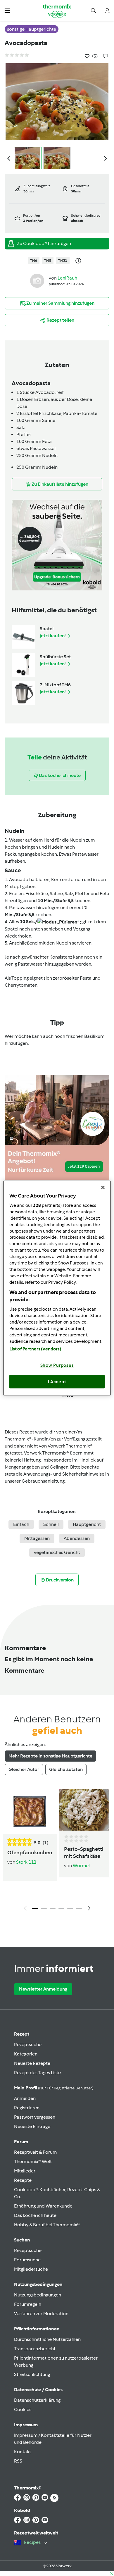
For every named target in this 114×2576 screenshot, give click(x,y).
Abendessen (77, 1538)
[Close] (103, 1187)
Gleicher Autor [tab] (24, 1769)
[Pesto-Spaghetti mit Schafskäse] (84, 1810)
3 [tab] (53, 1909)
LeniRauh (67, 278)
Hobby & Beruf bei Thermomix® (47, 2225)
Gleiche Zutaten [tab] (66, 1769)
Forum (21, 2142)
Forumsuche (27, 2260)
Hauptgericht (87, 1524)
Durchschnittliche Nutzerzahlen (47, 2339)
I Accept (57, 1381)
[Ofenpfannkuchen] (30, 1812)
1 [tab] (35, 1909)
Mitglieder (25, 2171)
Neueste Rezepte (32, 2063)
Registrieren (27, 2108)
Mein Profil (54, 2088)
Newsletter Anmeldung (43, 1989)
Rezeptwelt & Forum (35, 2152)
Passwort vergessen (35, 2117)
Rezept (22, 2034)
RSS (18, 2461)
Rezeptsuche (28, 2045)
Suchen (22, 2240)
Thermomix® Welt (33, 2161)
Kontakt (23, 2452)
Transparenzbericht (35, 2349)
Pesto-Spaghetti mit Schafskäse (84, 1853)
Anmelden (25, 2098)
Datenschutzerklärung (37, 2400)
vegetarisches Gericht (57, 1552)
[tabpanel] (57, 1852)
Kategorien (26, 2054)
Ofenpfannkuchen (30, 1853)
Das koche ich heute (35, 2215)
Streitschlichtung (32, 2374)
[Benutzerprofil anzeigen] (37, 280)
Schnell (51, 1524)
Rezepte (23, 2180)
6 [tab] (79, 1909)
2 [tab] (44, 1909)
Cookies (23, 2409)
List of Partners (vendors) (36, 1349)
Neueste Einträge (32, 2126)
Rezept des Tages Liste (37, 2073)
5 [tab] (70, 1909)
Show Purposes (57, 1365)
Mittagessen (37, 1538)
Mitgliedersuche (31, 2269)
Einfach (21, 1524)
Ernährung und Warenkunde (43, 2206)
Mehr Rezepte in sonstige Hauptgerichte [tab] (50, 1756)
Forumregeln (28, 2304)
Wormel (81, 1866)
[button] (7, 10)
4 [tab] (61, 1909)
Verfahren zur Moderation (41, 2314)
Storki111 (26, 1862)
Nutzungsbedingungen (38, 2295)
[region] (57, 1288)
